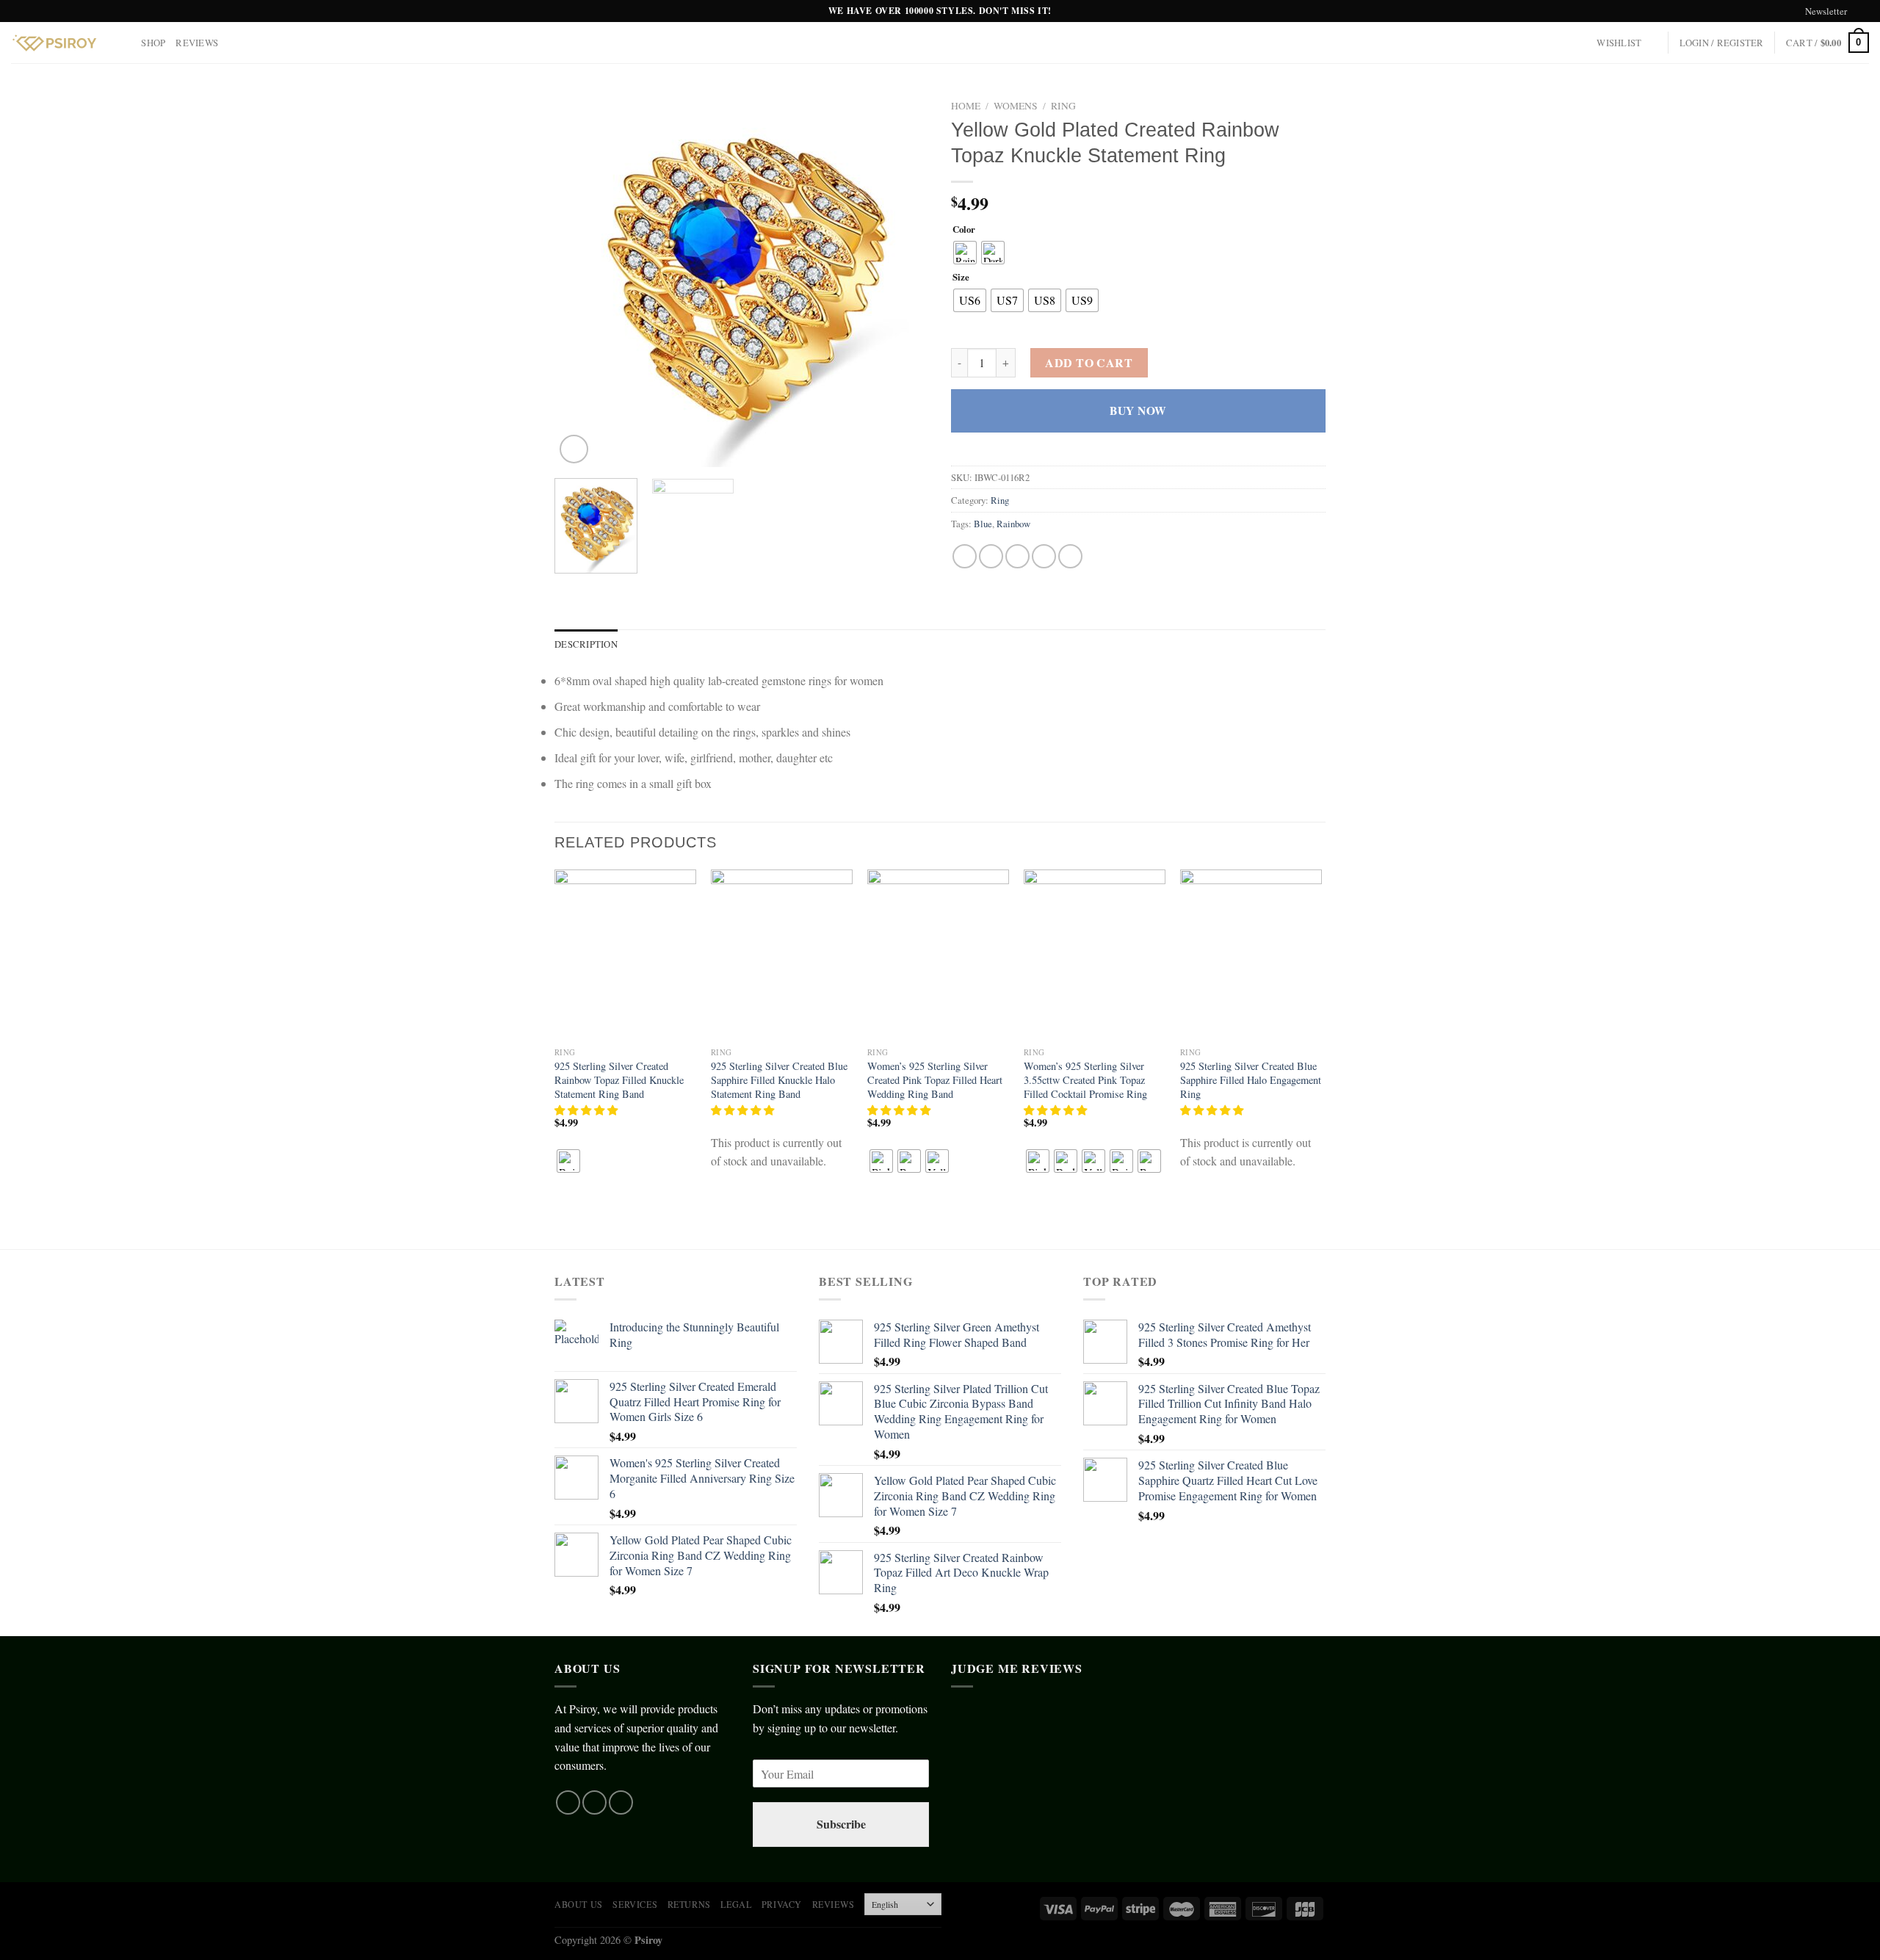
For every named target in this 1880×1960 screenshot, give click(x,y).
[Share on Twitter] (991, 556)
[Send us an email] (1862, 12)
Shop (153, 43)
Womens (1016, 106)
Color (964, 230)
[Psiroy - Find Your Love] (54, 43)
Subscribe (841, 1824)
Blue (983, 524)
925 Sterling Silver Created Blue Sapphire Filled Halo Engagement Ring (1251, 1080)
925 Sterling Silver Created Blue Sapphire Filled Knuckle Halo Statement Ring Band (779, 1080)
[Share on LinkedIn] (1070, 556)
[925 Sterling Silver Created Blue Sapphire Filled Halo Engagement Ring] (1251, 955)
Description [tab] (586, 644)
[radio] (965, 253)
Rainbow (1013, 524)
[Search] (125, 43)
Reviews (197, 43)
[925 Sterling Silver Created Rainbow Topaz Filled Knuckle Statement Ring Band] (625, 955)
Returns (689, 1904)
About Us (579, 1904)
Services (635, 1904)
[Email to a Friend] (1017, 556)
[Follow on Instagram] (594, 1802)
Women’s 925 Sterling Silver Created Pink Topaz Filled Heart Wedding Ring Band (935, 1080)
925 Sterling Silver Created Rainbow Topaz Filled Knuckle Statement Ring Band (619, 1080)
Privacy (782, 1904)
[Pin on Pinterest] (1044, 556)
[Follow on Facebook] (568, 1802)
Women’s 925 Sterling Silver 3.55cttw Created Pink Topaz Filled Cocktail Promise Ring (1085, 1080)
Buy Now (1138, 411)
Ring (1063, 106)
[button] (587, 1110)
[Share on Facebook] (965, 556)
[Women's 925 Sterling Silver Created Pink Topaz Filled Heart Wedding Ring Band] (938, 955)
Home (966, 106)
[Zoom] (574, 449)
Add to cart (1089, 362)
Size (961, 278)
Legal (736, 1904)
